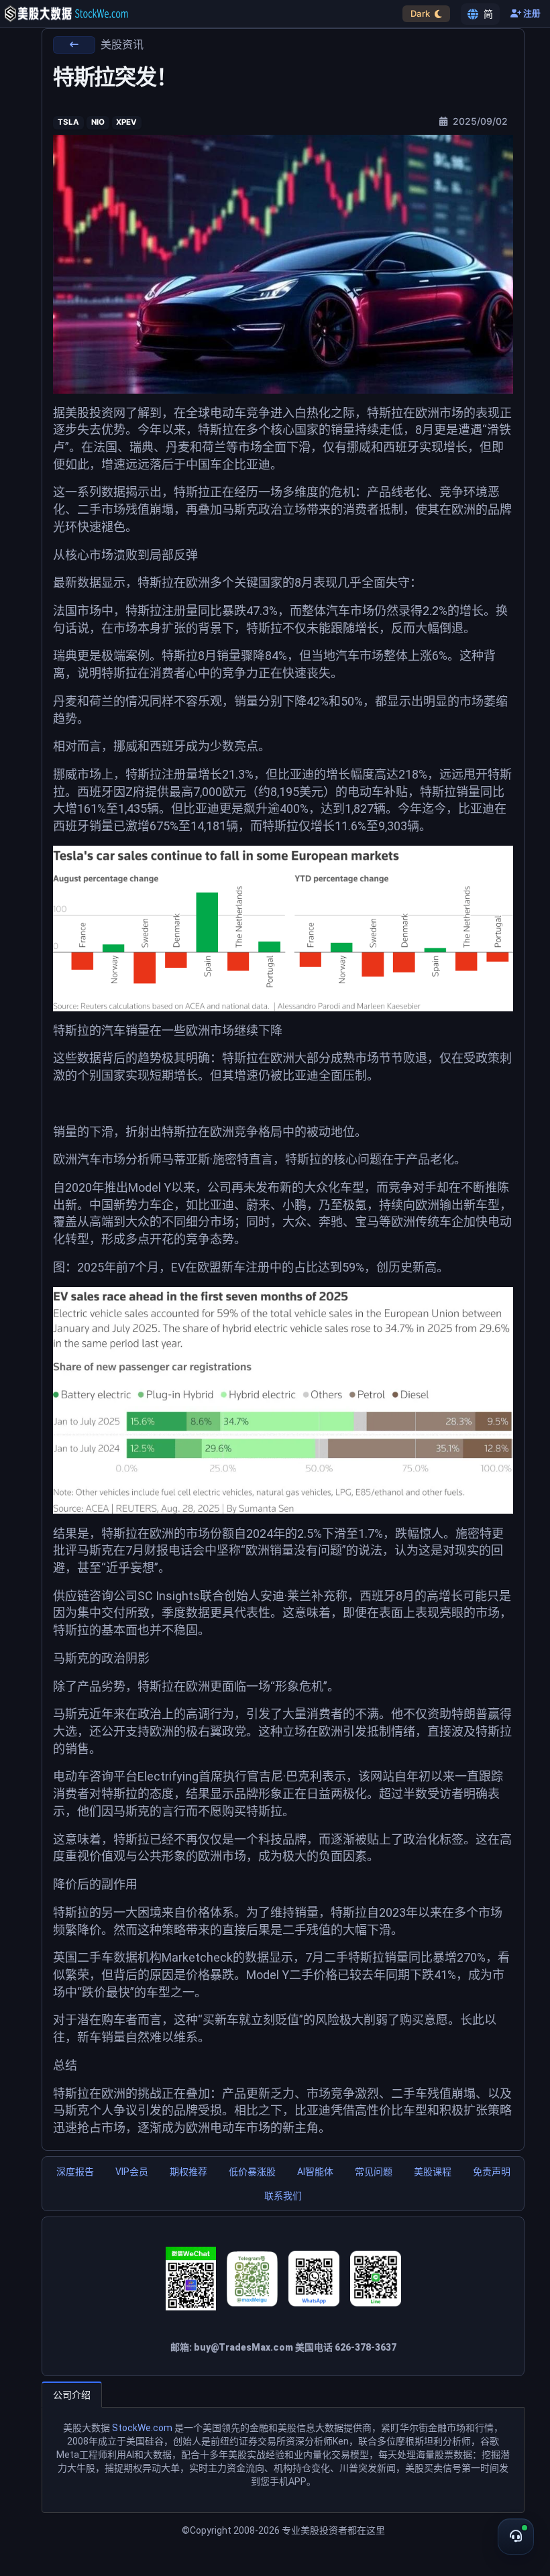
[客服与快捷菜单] (516, 2536)
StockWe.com (142, 2428)
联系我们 (283, 2196)
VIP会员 (132, 2172)
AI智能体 (315, 2172)
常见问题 (374, 2172)
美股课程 (433, 2172)
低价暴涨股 (252, 2172)
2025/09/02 (479, 121)
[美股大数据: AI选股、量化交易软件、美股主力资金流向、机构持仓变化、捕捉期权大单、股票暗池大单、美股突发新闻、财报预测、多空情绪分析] (66, 14)
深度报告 (75, 2172)
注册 (531, 14)
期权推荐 (188, 2172)
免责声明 (492, 2172)
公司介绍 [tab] (72, 2395)
